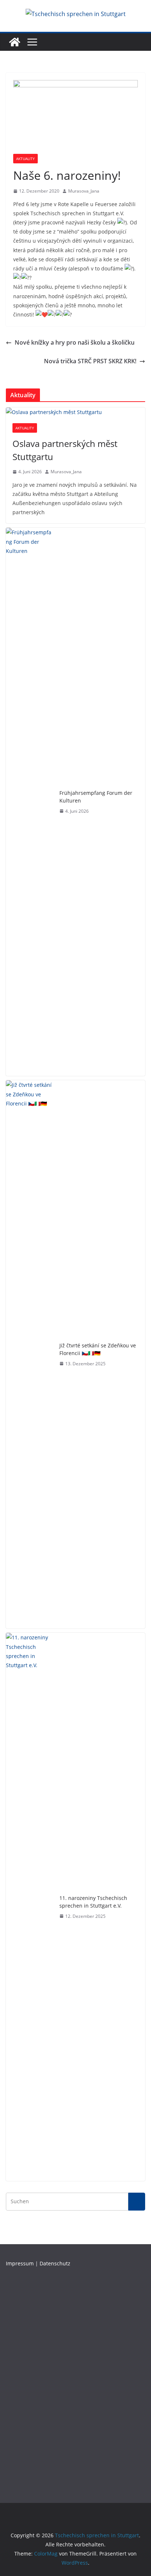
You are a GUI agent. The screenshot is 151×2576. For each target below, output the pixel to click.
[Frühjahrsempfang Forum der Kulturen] (30, 802)
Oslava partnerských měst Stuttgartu (65, 450)
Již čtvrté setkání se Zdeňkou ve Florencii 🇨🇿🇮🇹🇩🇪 (98, 1349)
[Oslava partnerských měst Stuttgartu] (75, 412)
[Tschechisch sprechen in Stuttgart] (15, 42)
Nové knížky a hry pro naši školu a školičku (75, 342)
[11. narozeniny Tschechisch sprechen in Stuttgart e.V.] (30, 1907)
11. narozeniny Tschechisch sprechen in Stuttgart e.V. (93, 1902)
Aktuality (25, 159)
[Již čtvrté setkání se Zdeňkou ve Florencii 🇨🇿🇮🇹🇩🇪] (30, 1354)
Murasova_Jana (84, 191)
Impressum (20, 2263)
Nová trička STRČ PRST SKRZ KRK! (90, 361)
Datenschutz (55, 2263)
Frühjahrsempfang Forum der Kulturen (96, 797)
